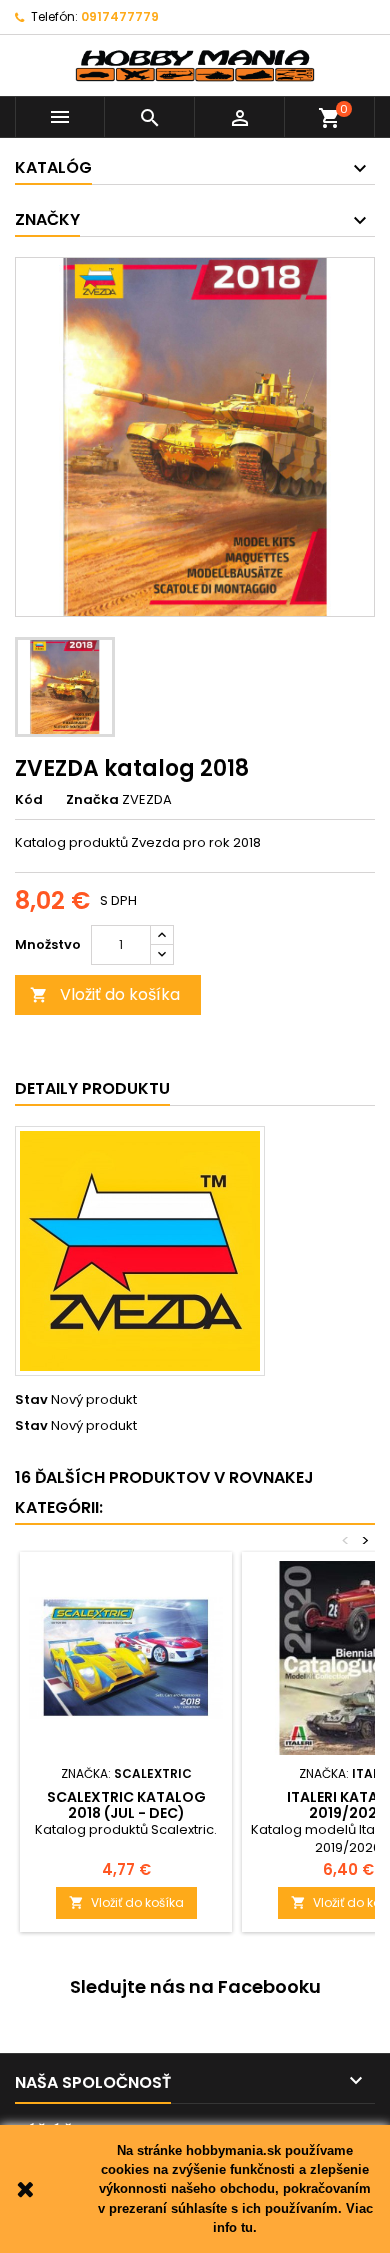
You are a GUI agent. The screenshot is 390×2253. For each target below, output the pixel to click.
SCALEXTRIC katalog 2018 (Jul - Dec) (126, 1805)
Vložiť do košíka (105, 994)
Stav (31, 1400)
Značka (92, 800)
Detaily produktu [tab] (92, 1088)
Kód (29, 800)
